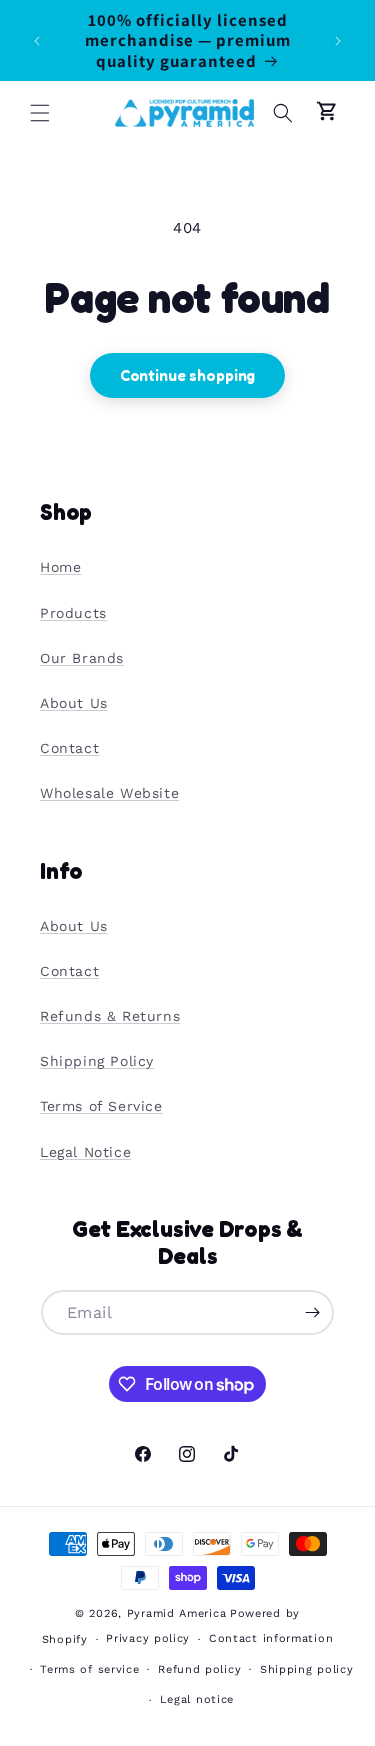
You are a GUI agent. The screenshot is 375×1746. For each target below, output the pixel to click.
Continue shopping (187, 375)
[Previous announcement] (37, 41)
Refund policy (199, 1669)
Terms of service (89, 1669)
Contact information (271, 1638)
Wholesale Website (109, 793)
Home (60, 567)
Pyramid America (177, 1613)
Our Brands (82, 658)
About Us (74, 703)
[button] (40, 113)
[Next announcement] (338, 41)
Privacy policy (148, 1638)
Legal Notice (85, 1152)
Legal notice (197, 1699)
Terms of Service (101, 1106)
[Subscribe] (312, 1312)
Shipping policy (307, 1669)
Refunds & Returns (110, 1016)
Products (73, 613)
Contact (69, 748)
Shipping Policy (97, 1061)
